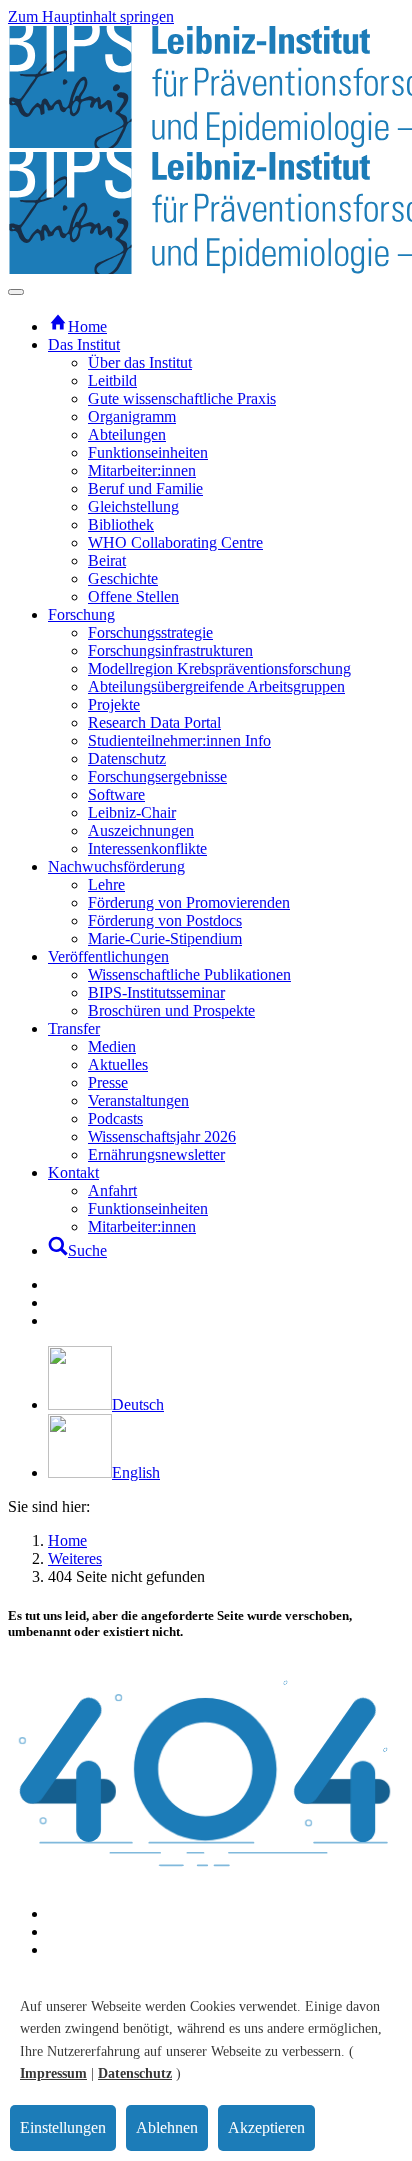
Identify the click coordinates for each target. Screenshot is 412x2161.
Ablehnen (167, 2127)
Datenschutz (135, 2073)
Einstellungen (63, 2127)
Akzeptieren (266, 2127)
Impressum (53, 2073)
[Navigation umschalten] (16, 292)
